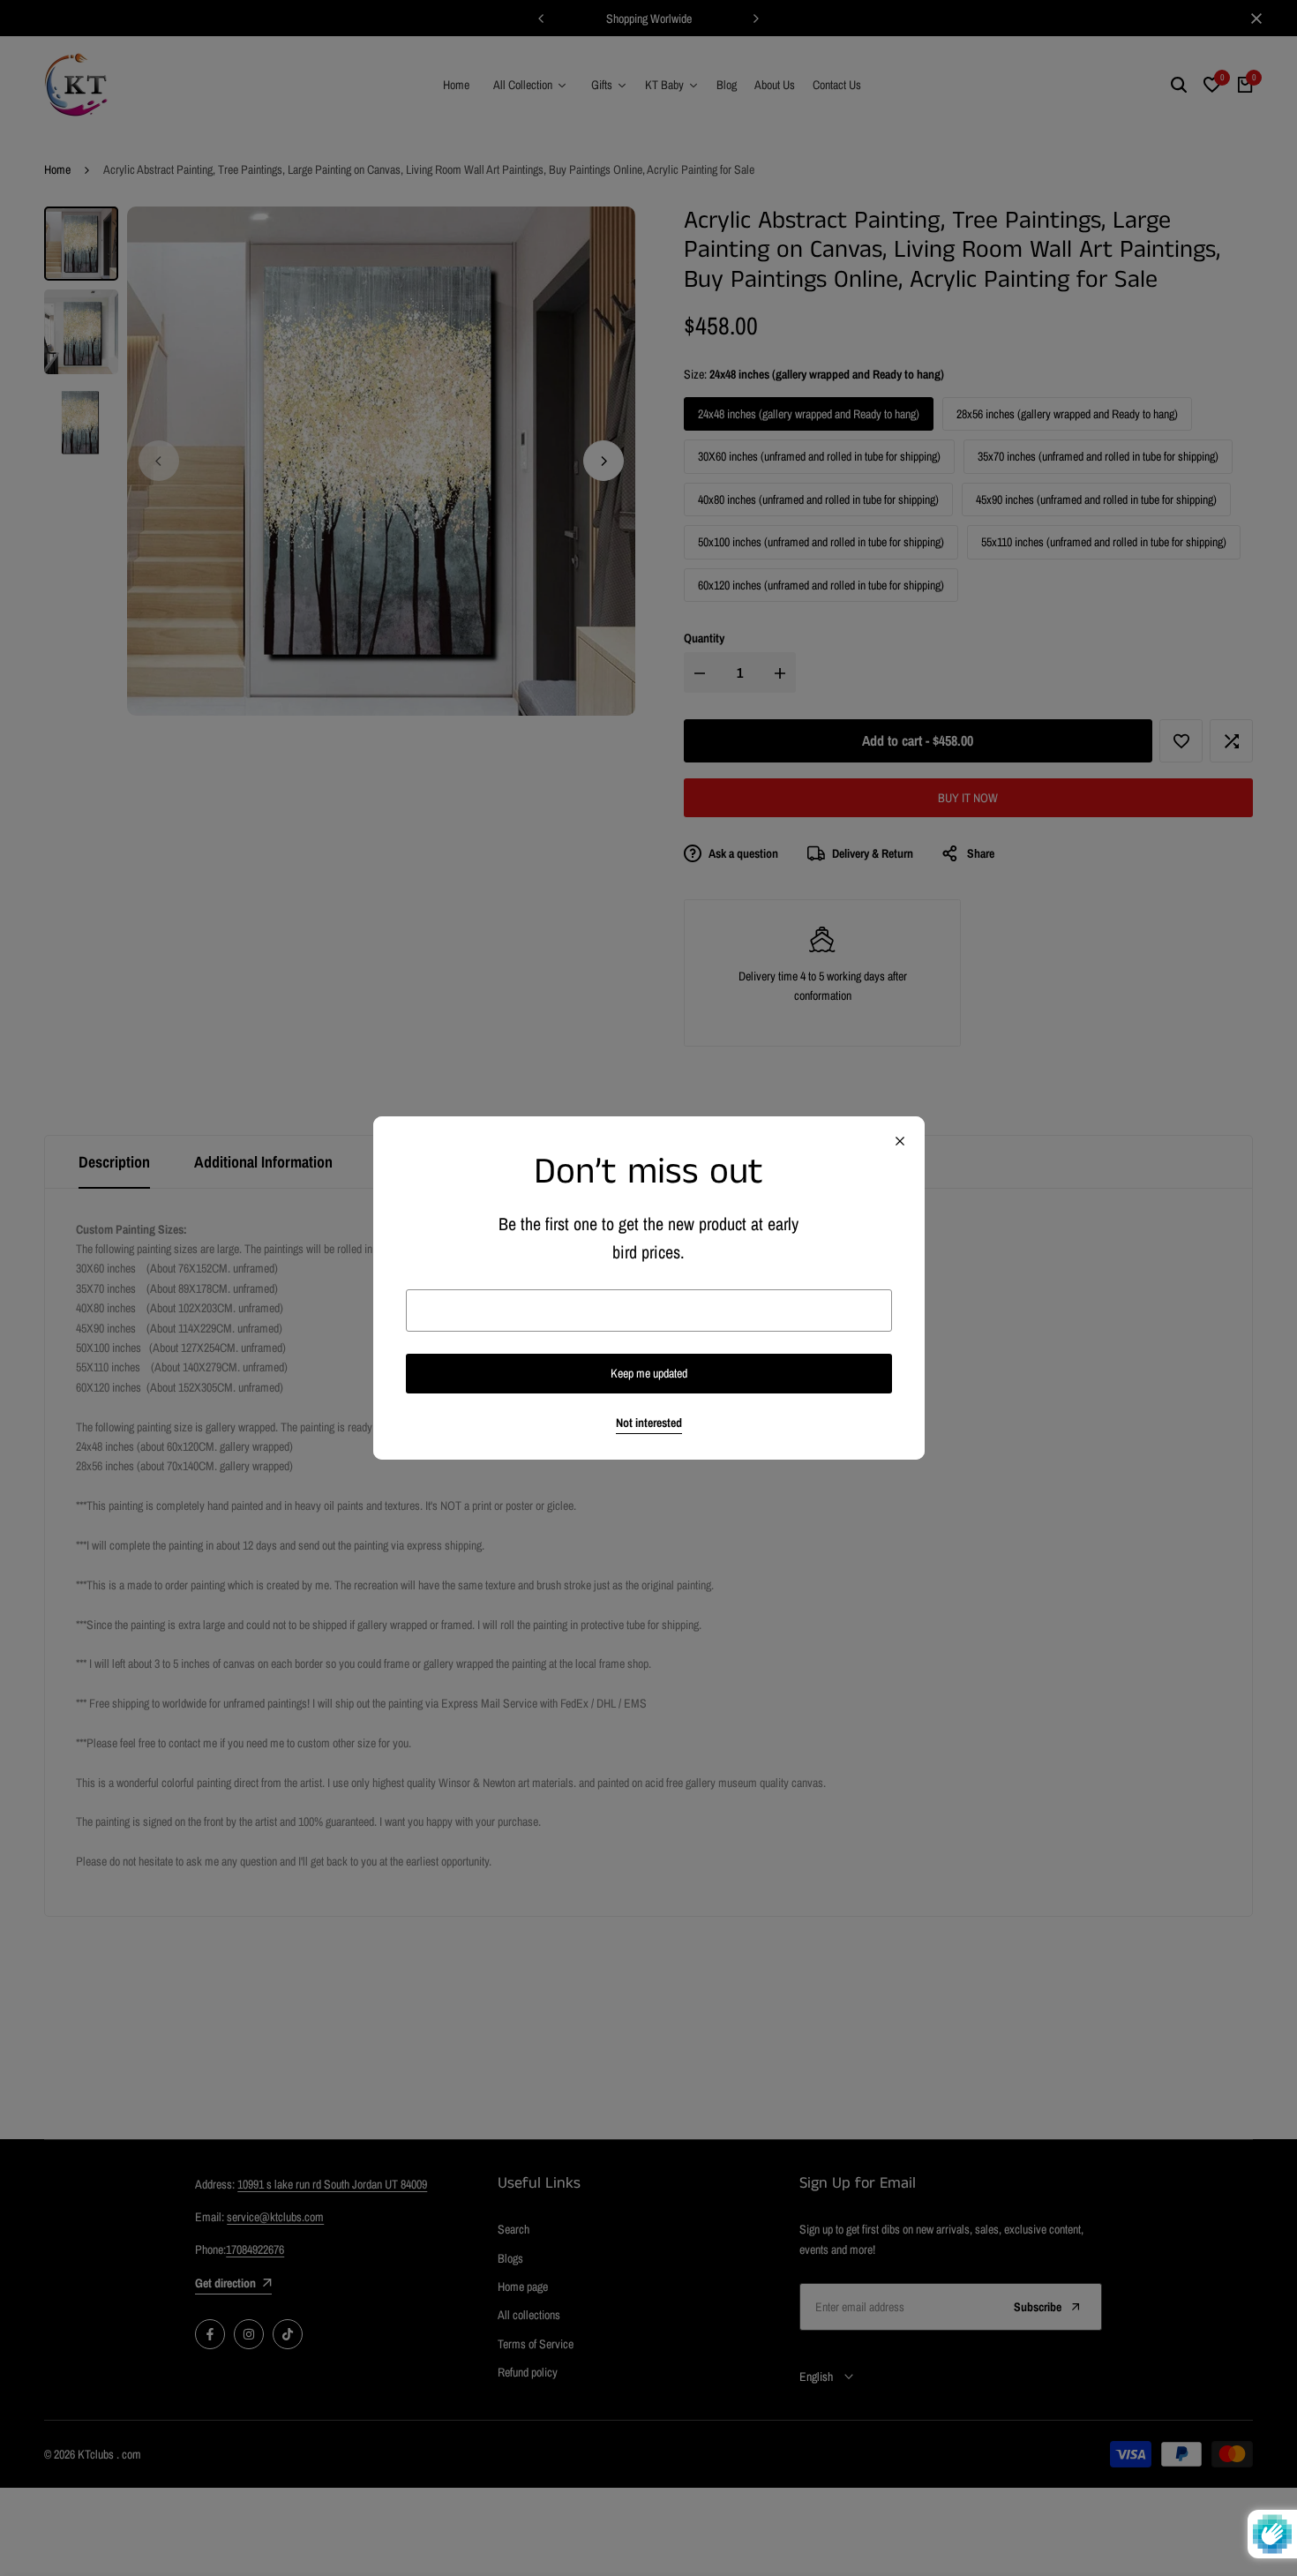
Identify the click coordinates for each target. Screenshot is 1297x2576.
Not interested (649, 1423)
